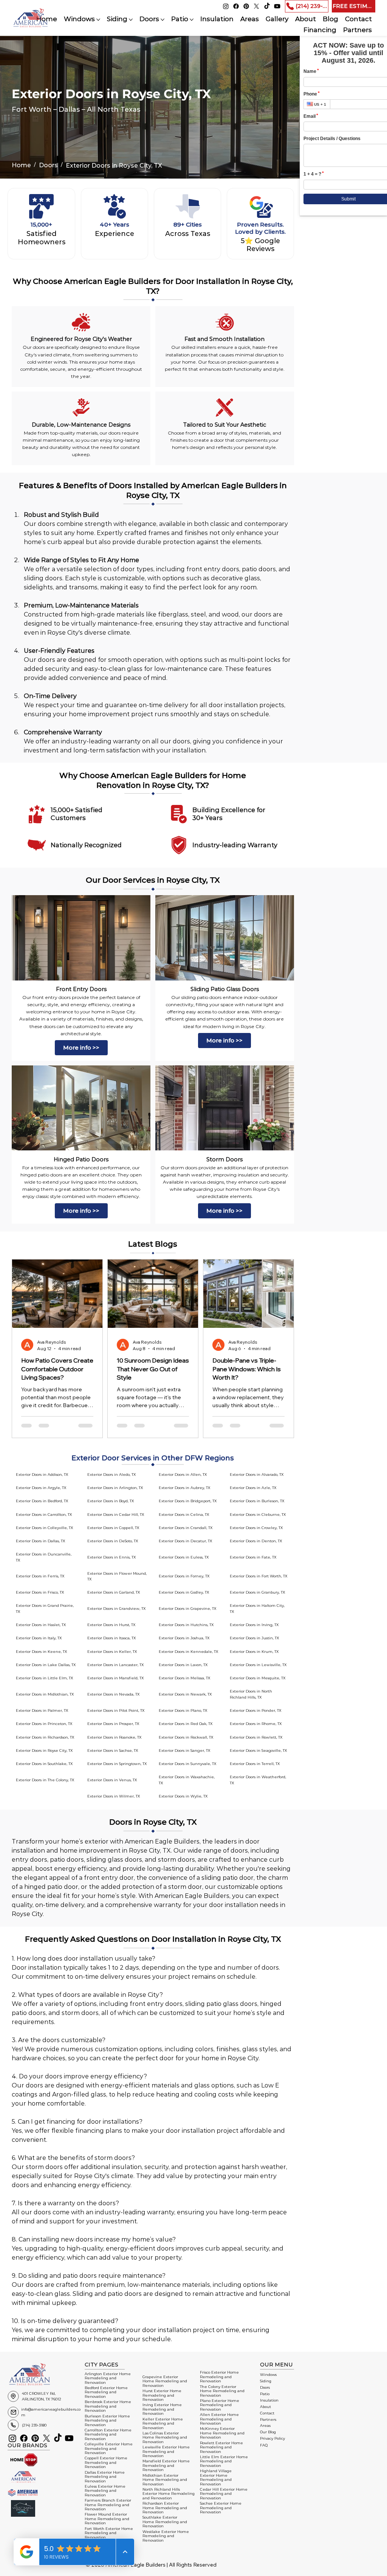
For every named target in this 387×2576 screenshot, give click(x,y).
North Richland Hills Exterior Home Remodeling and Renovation (169, 2494)
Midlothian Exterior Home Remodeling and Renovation (165, 2480)
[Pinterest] (246, 6)
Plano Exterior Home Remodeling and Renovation (220, 2405)
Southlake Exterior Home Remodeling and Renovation (165, 2522)
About (265, 2407)
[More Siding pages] (131, 20)
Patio (265, 2394)
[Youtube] (277, 6)
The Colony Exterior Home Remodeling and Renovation (222, 2391)
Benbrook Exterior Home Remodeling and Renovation (108, 2406)
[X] (256, 6)
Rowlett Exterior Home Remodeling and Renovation (221, 2447)
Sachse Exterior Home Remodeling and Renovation (221, 2508)
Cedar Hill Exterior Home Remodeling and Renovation (224, 2494)
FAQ (264, 2445)
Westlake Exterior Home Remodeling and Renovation (166, 2536)
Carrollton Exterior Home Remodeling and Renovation (108, 2434)
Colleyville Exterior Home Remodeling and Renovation (109, 2448)
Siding (266, 2381)
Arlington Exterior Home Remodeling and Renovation (108, 2378)
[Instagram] (226, 6)
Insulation (269, 2400)
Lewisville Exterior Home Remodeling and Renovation (166, 2451)
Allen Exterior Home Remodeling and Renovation (219, 2419)
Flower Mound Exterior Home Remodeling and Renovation (107, 2519)
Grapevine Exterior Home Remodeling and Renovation (165, 2381)
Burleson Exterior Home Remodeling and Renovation (107, 2420)
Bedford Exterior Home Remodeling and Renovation (106, 2392)
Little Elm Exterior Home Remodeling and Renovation (224, 2461)
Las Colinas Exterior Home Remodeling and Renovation (165, 2437)
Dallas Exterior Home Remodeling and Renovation (105, 2477)
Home (21, 165)
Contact (267, 2413)
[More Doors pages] (163, 20)
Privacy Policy (272, 2438)
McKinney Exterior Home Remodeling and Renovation (222, 2433)
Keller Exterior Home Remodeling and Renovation (163, 2423)
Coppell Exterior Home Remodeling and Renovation (106, 2462)
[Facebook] (236, 6)
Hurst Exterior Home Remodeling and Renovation (162, 2395)
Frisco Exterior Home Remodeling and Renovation (219, 2377)
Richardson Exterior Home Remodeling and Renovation (165, 2508)
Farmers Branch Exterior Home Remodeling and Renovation (108, 2505)
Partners (268, 2420)
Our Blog (268, 2432)
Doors (48, 165)
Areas (265, 2426)
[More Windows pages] (98, 20)
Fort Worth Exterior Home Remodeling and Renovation (109, 2533)
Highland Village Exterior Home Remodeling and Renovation (216, 2477)
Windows (268, 2375)
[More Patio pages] (192, 20)
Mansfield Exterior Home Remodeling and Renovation (166, 2465)
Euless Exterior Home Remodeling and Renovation (105, 2491)
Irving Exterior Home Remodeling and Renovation (162, 2409)
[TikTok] (267, 6)
